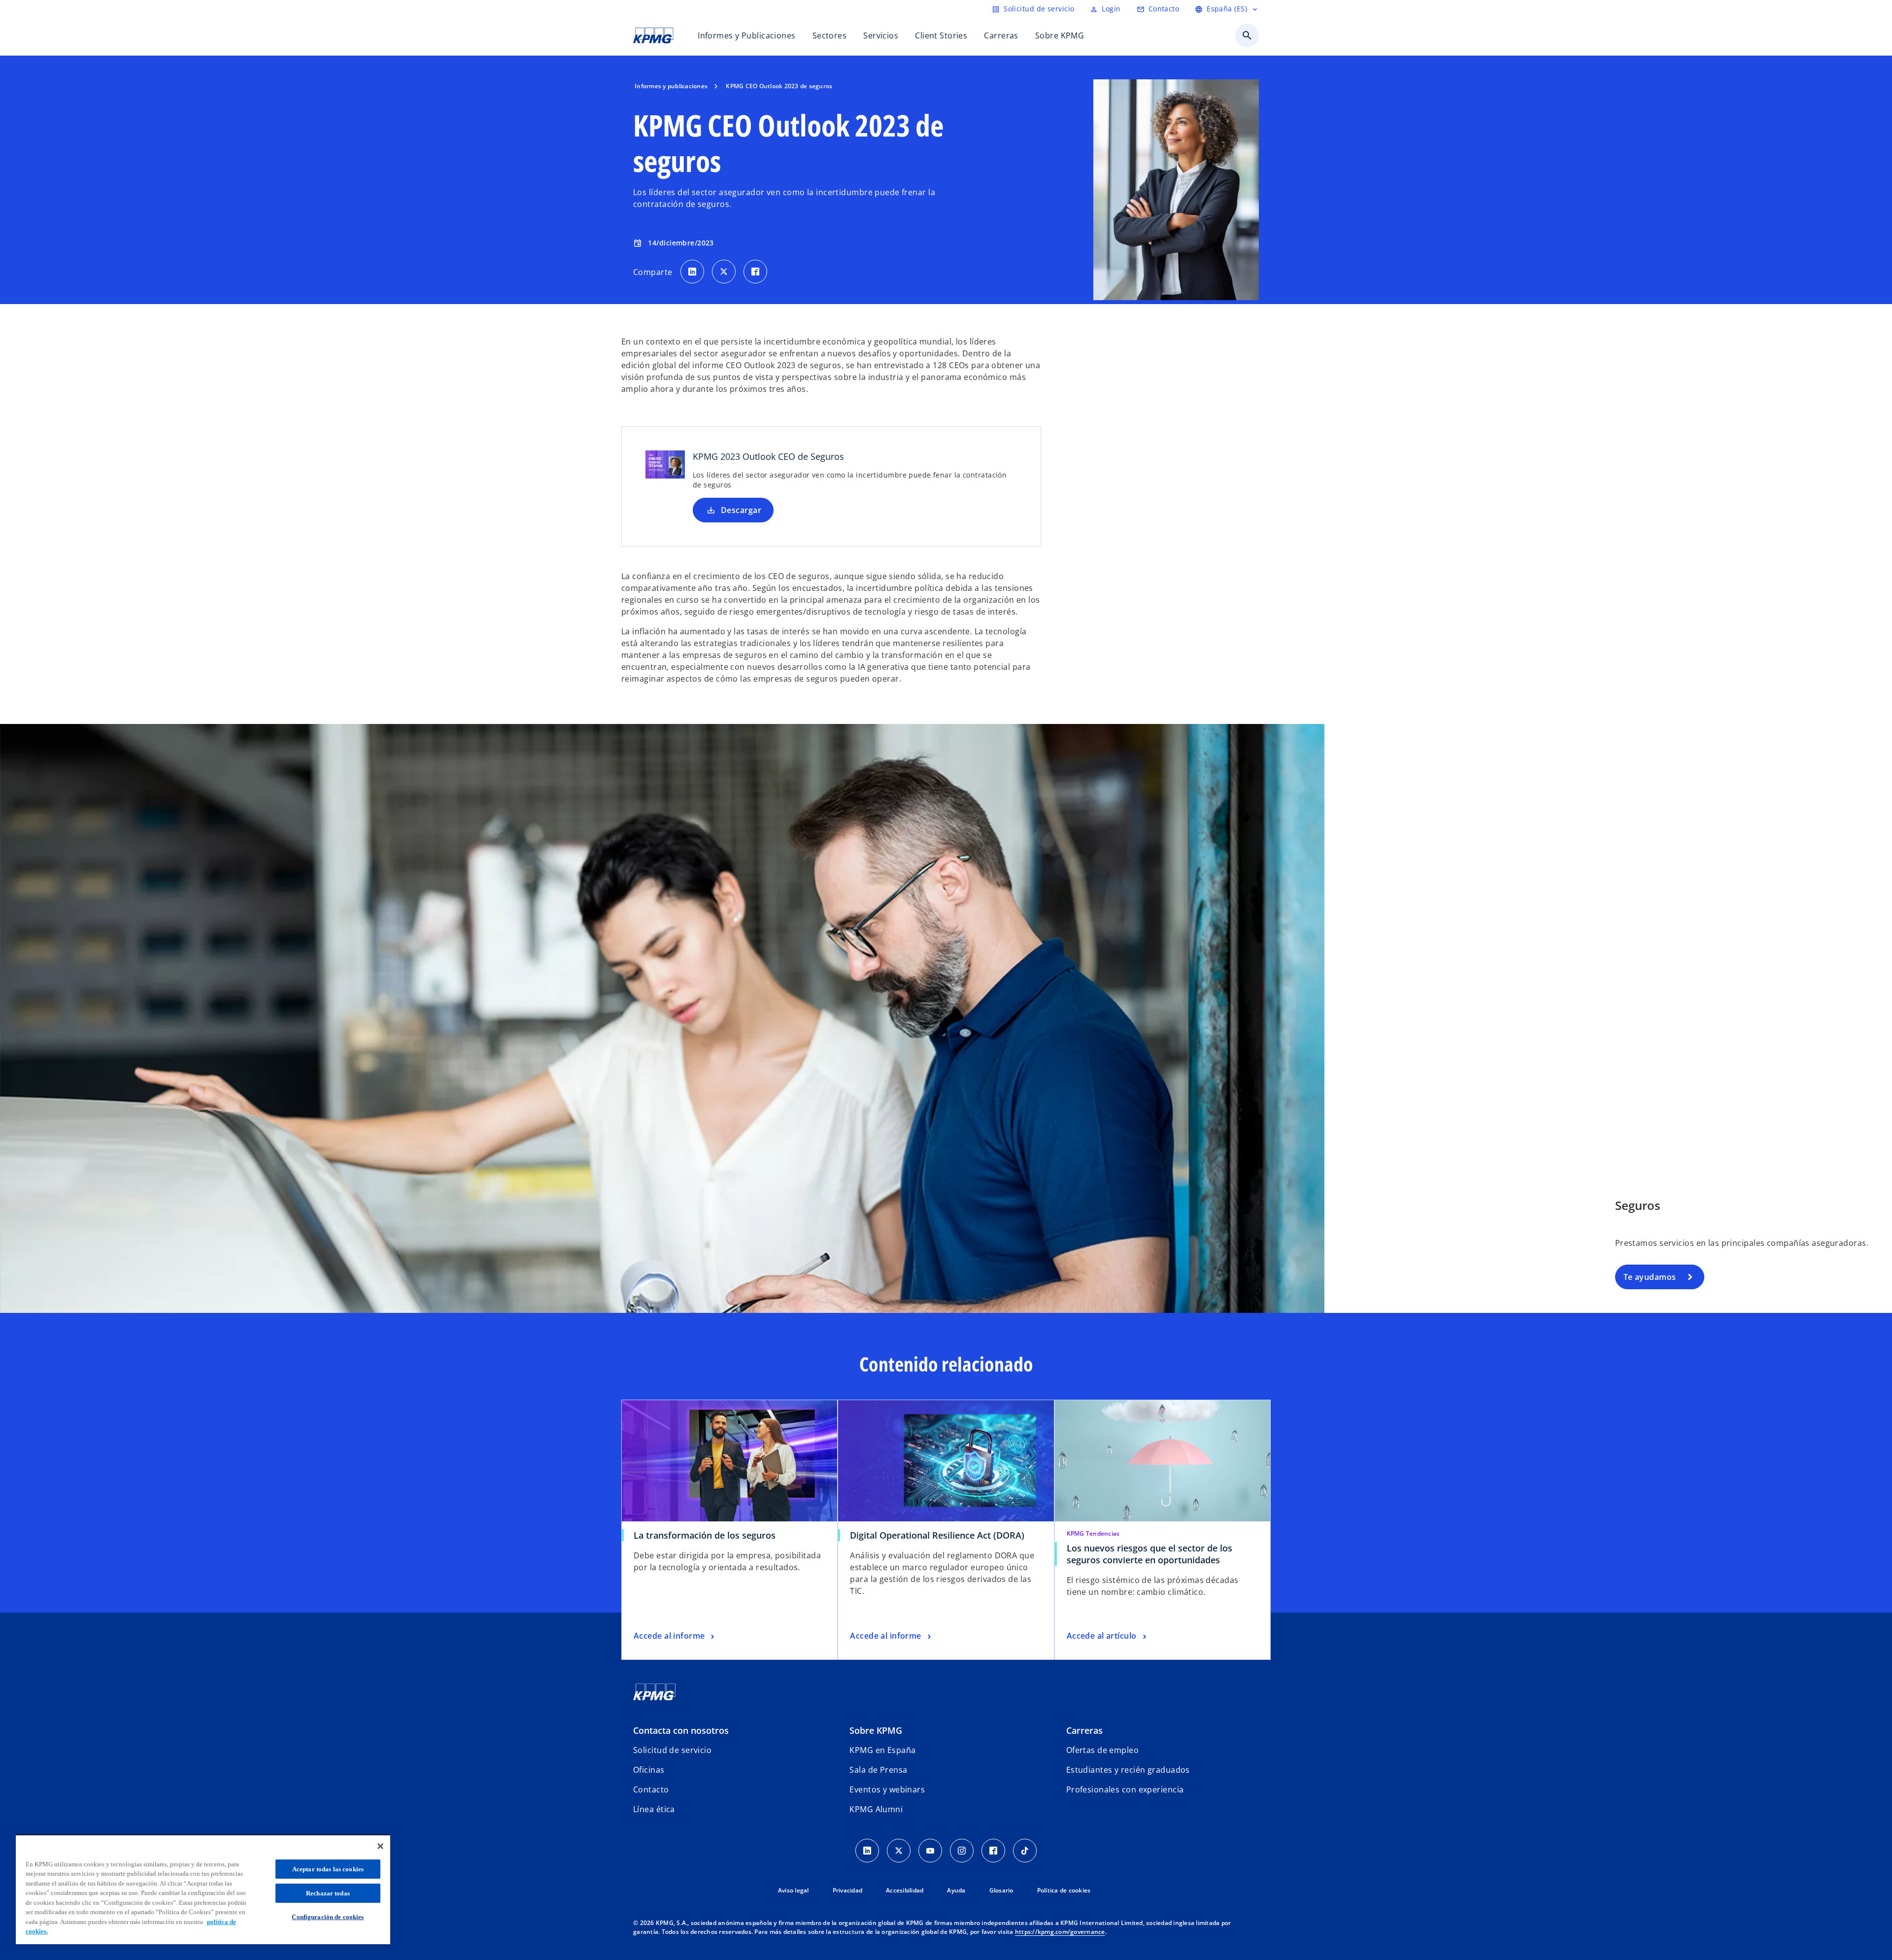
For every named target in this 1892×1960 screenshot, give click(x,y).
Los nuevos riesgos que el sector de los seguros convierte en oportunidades (1149, 1554)
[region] (203, 1889)
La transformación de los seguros (705, 1535)
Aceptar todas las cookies (328, 1869)
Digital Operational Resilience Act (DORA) (937, 1535)
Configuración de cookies (328, 1917)
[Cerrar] (380, 1846)
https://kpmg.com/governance (1060, 1932)
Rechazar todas (328, 1893)
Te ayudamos (1650, 1277)
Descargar (741, 510)
